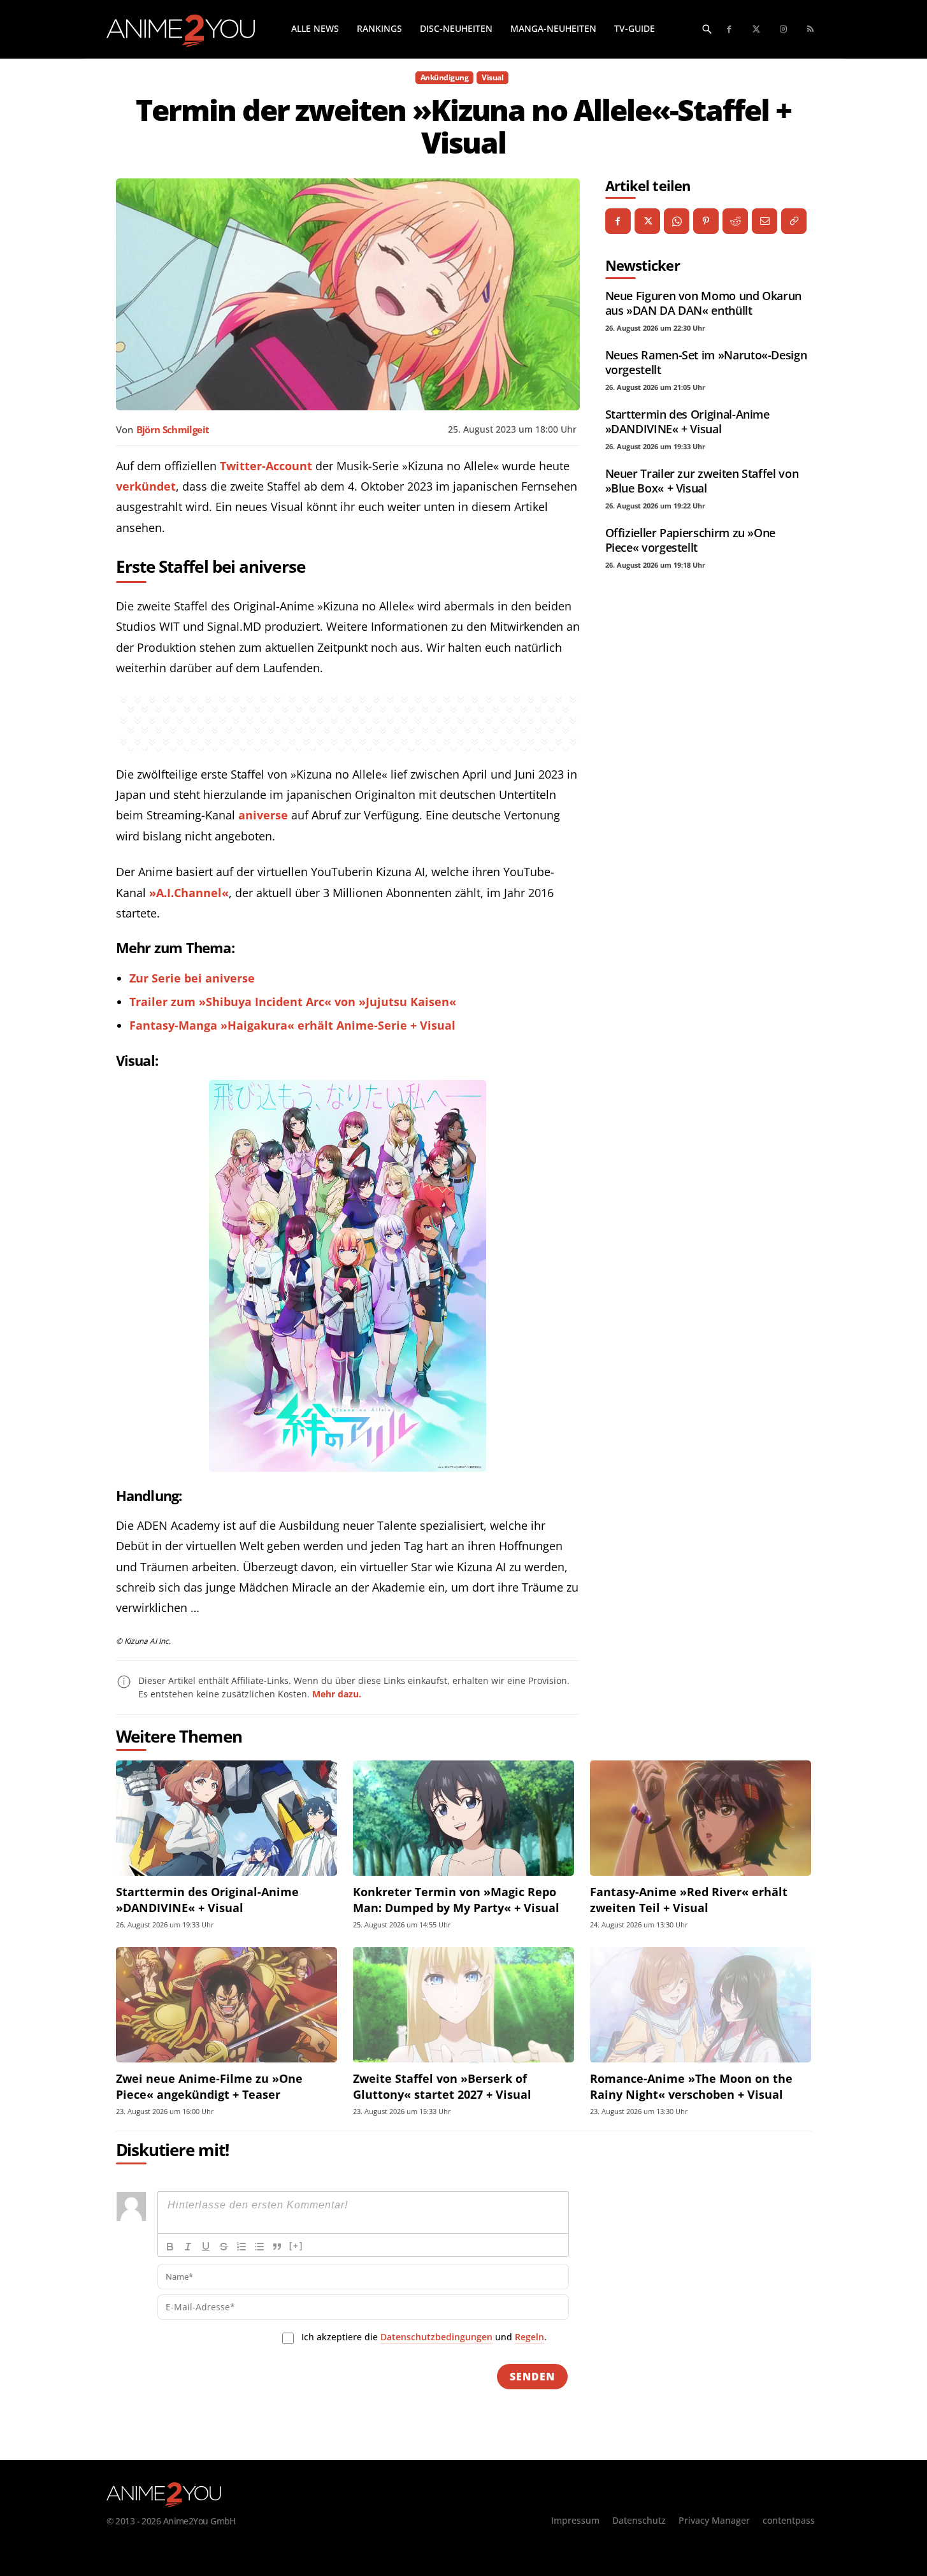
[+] (296, 2246)
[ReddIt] (735, 221)
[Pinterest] (706, 221)
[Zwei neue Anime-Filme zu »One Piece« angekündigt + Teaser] (226, 2005)
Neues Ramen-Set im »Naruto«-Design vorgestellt (706, 362)
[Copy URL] (794, 221)
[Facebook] (730, 30)
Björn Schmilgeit (173, 429)
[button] (707, 29)
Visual (492, 77)
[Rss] (811, 30)
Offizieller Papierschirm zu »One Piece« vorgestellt (690, 540)
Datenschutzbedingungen (436, 2337)
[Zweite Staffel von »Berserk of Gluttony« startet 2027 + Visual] (463, 2005)
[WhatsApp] (677, 221)
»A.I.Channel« (189, 893)
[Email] (765, 221)
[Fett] (170, 2247)
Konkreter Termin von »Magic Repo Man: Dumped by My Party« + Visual (456, 1900)
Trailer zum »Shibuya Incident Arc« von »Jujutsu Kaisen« (293, 1002)
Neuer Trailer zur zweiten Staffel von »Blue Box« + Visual (702, 481)
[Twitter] (757, 30)
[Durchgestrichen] (224, 2247)
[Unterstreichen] (206, 2247)
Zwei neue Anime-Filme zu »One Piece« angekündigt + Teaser (209, 2086)
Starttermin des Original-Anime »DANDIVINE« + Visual (687, 421)
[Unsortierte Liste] (259, 2247)
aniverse (263, 815)
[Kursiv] (188, 2247)
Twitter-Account (266, 466)
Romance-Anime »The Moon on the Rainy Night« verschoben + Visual (691, 2086)
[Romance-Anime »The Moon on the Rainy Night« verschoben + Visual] (701, 2005)
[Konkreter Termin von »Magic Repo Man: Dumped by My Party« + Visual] (463, 1818)
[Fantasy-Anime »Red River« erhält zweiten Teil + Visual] (701, 1818)
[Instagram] (784, 30)
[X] (647, 221)
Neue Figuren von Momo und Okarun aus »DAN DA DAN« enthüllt (703, 303)
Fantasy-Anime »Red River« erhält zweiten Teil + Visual (689, 1900)
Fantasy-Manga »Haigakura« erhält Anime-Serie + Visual (292, 1025)
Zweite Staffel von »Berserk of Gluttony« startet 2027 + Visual (442, 2086)
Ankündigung (445, 77)
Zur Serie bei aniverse (192, 978)
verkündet (146, 486)
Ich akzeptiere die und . (424, 2337)
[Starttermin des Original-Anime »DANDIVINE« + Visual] (226, 1818)
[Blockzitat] (277, 2247)
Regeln (529, 2337)
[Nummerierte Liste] (241, 2247)
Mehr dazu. (337, 1694)
